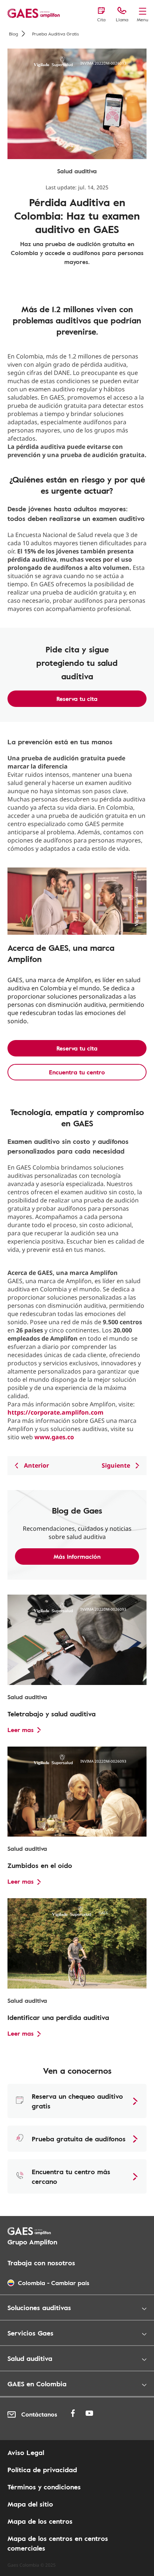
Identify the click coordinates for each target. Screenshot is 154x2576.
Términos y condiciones (44, 2487)
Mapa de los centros (40, 2521)
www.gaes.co (54, 1437)
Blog (13, 34)
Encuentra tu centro (77, 1072)
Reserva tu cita (77, 699)
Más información (77, 1557)
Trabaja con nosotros (41, 2263)
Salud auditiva (77, 171)
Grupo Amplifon (32, 2242)
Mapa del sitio (30, 2504)
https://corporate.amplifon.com (56, 1412)
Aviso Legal (26, 2452)
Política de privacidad (42, 2470)
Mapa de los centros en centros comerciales (58, 2543)
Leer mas (21, 1730)
